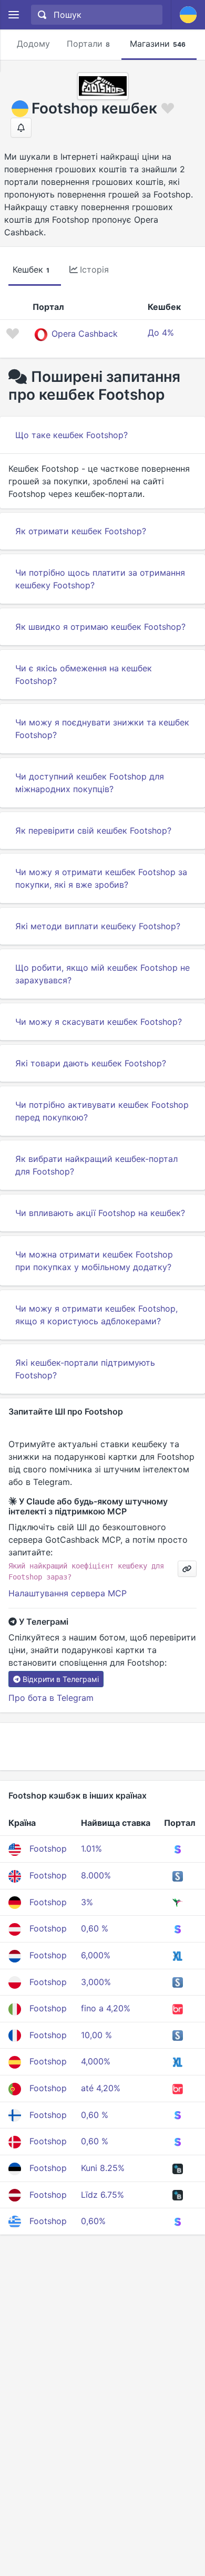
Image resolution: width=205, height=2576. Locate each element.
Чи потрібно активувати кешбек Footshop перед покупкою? (102, 1111)
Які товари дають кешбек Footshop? (91, 1063)
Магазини (158, 44)
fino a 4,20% (106, 2008)
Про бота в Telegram (51, 1698)
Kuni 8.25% (103, 2168)
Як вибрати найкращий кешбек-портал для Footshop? (96, 1165)
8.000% (96, 1875)
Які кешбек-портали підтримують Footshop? (85, 1369)
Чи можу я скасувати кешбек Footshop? (99, 1022)
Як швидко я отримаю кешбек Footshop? (100, 627)
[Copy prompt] (187, 1569)
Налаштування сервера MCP (68, 1593)
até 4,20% (101, 2088)
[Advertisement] (102, 1747)
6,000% (96, 1955)
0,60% (93, 2221)
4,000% (96, 2061)
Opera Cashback (85, 334)
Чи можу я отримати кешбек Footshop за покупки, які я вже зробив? (101, 878)
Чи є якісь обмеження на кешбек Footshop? (84, 674)
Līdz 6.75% (102, 2195)
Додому (33, 44)
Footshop (48, 1848)
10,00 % (96, 2035)
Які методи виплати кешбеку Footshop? (98, 926)
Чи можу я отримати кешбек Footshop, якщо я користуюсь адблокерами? (96, 1315)
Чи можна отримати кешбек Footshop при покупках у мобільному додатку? (94, 1261)
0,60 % (95, 1928)
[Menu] (13, 15)
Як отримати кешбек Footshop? (81, 531)
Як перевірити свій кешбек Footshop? (93, 830)
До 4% (161, 333)
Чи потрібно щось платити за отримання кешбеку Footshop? (100, 579)
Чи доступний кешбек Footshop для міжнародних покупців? (90, 783)
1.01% (91, 1848)
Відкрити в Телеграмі (61, 1679)
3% (87, 1902)
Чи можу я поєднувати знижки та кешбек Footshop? (102, 729)
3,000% (96, 1982)
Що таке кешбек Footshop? (71, 435)
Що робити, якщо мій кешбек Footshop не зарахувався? (102, 974)
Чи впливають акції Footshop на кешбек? (100, 1213)
